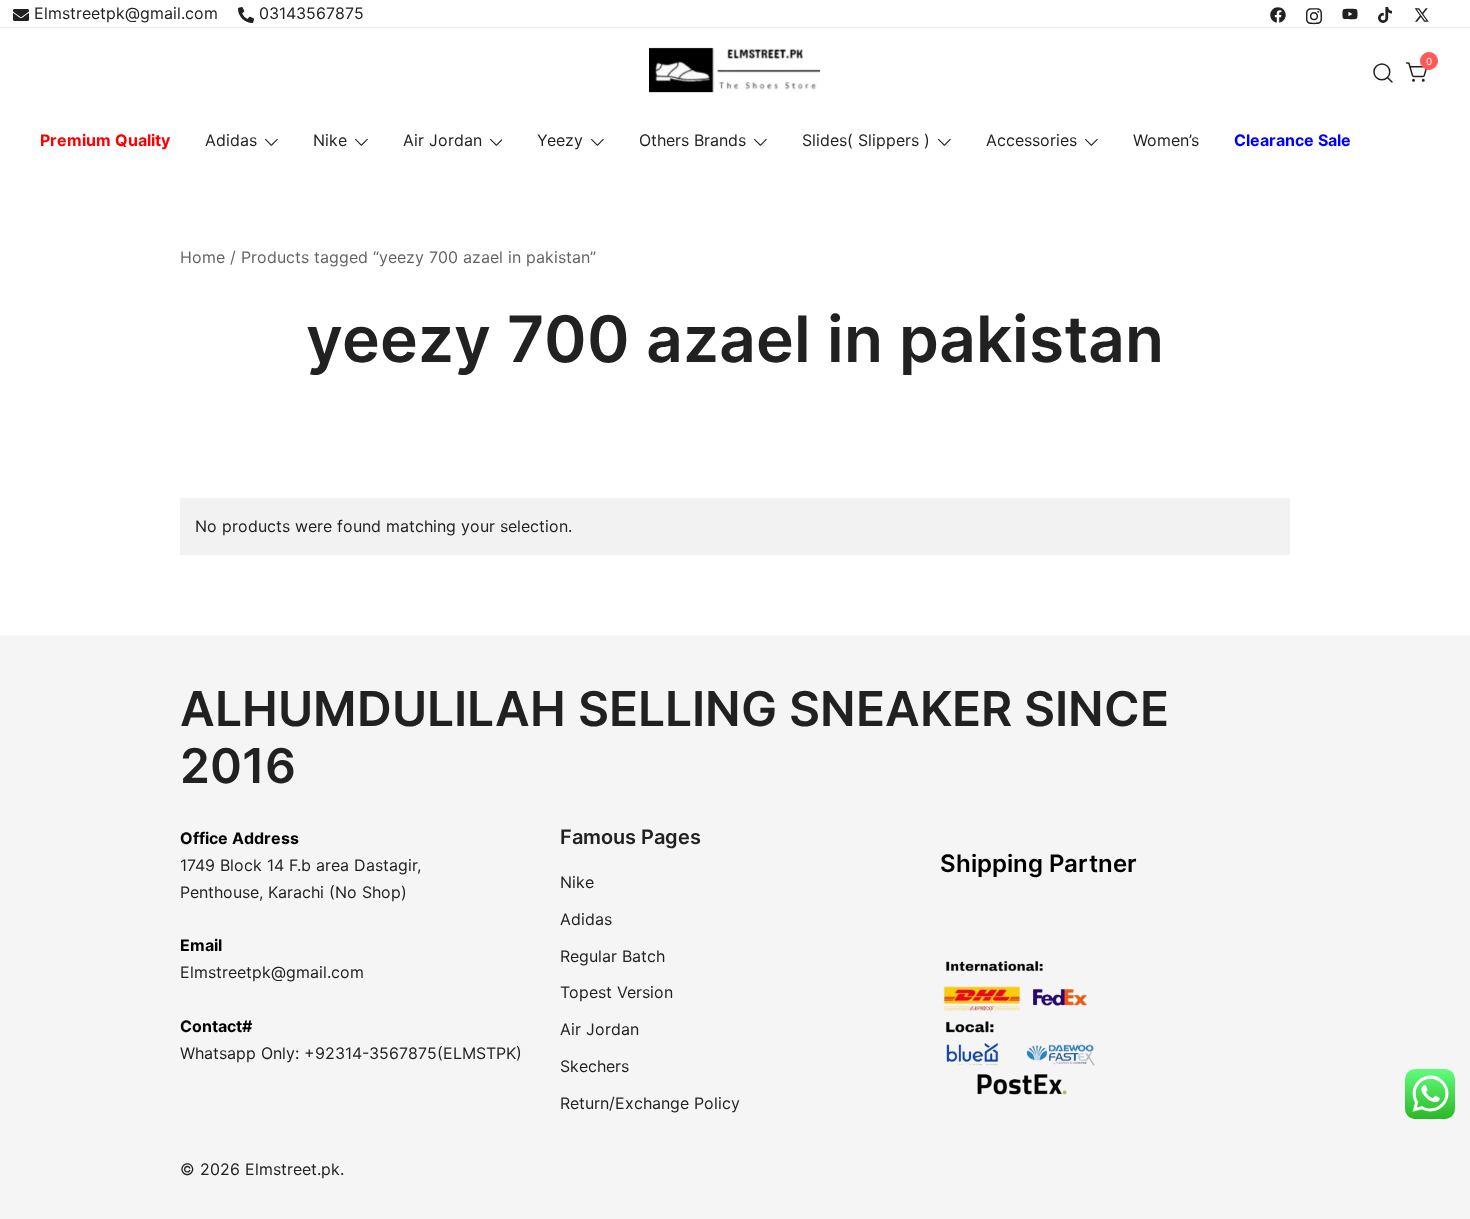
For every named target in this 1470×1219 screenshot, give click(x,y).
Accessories (1031, 140)
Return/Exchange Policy (650, 1103)
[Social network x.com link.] (1422, 13)
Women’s (1166, 140)
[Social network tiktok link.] (1386, 13)
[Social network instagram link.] (1314, 13)
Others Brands (692, 140)
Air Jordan (442, 140)
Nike (330, 140)
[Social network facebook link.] (1278, 13)
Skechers (594, 1066)
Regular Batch (612, 956)
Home (202, 257)
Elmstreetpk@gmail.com (126, 13)
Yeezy (560, 140)
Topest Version (616, 992)
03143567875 (311, 13)
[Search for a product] (1383, 72)
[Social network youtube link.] (1350, 13)
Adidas (231, 140)
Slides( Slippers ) (866, 140)
